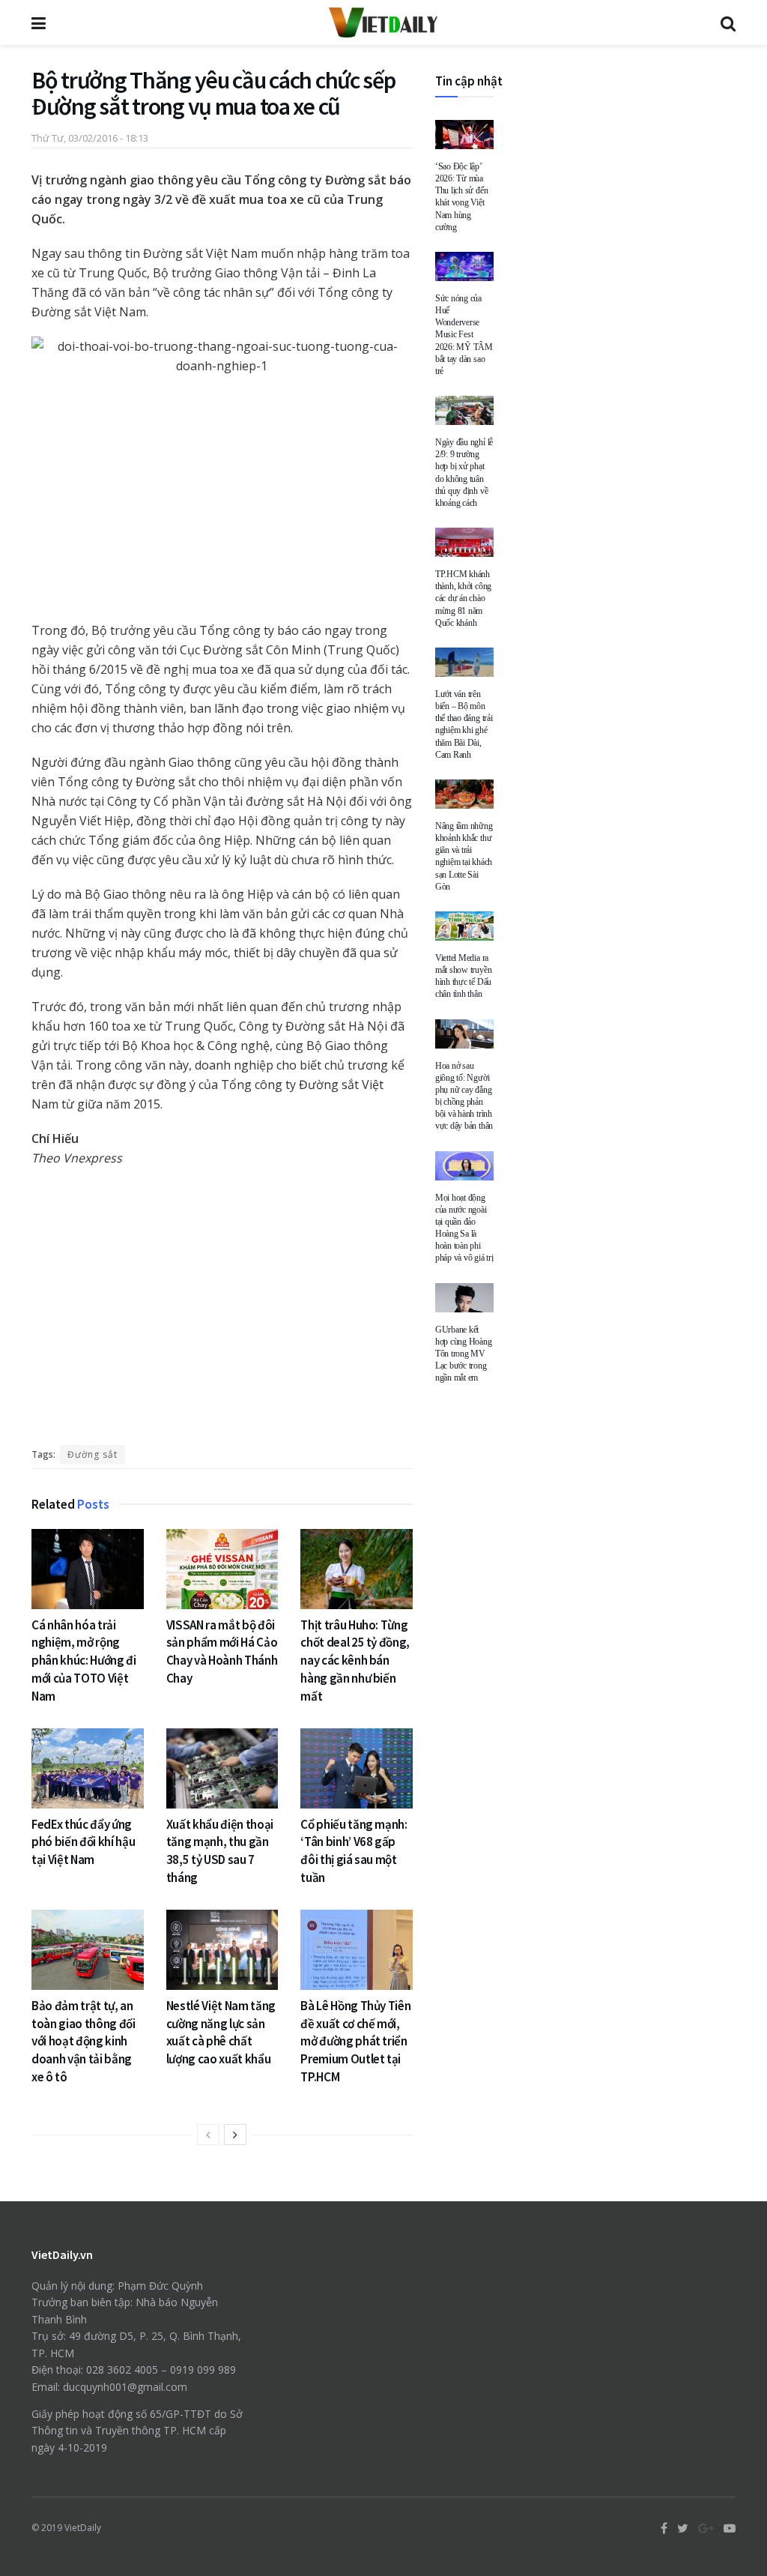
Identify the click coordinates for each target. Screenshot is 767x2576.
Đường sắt (93, 1454)
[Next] (235, 2135)
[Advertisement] (222, 1310)
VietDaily (83, 2528)
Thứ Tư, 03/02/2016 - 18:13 (90, 138)
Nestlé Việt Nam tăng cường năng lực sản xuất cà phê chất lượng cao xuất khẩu (221, 2032)
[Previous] (208, 2135)
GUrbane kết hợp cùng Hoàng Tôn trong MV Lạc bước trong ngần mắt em (464, 1354)
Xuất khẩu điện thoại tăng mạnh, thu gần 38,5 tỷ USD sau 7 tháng (220, 1851)
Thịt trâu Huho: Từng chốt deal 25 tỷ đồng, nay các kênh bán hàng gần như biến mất (355, 1660)
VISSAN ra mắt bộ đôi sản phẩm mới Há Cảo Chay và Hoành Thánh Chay (222, 1652)
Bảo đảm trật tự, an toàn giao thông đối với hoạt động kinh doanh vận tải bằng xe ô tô (84, 2041)
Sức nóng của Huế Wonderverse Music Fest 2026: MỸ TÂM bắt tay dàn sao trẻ (464, 335)
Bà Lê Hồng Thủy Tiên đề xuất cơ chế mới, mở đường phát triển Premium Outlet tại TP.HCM (355, 2041)
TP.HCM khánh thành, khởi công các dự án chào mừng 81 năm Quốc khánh (463, 598)
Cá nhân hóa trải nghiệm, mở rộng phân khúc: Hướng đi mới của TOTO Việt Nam (84, 1660)
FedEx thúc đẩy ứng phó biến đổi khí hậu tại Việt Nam (83, 1842)
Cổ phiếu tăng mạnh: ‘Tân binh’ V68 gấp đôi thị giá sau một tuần (354, 1851)
